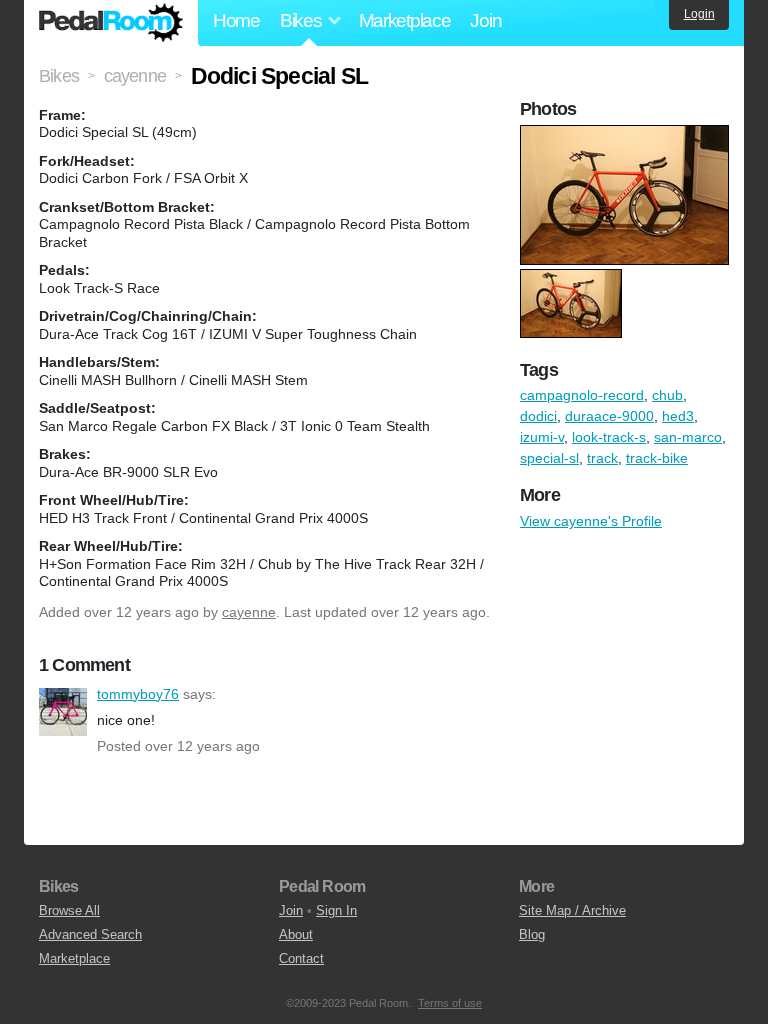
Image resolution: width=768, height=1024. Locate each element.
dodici (538, 416)
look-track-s (609, 437)
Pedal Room (111, 23)
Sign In (336, 910)
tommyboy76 (63, 712)
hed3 (678, 416)
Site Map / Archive (572, 910)
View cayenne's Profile (591, 521)
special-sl (549, 458)
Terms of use (450, 1003)
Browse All (69, 910)
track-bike (657, 458)
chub (667, 395)
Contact (301, 958)
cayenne (249, 612)
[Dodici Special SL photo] (627, 135)
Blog (532, 934)
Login (699, 14)
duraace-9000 (609, 416)
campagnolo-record (582, 395)
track (602, 458)
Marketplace (405, 20)
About (296, 934)
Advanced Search (90, 934)
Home (236, 20)
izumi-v (542, 437)
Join (485, 20)
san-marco (688, 437)
